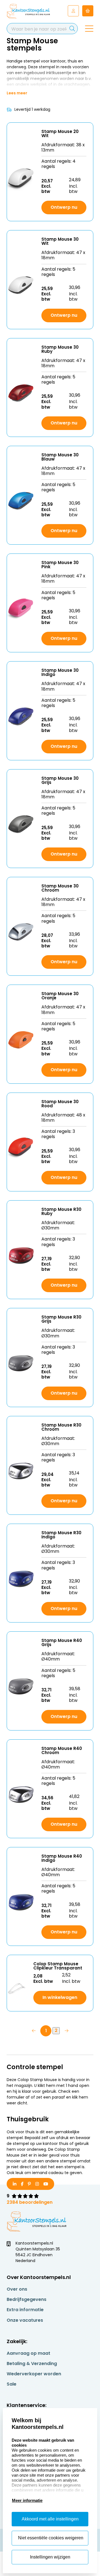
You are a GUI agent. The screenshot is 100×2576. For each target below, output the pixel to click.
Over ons (17, 2289)
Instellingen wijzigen (50, 2557)
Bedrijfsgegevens (27, 2299)
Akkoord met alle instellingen (50, 2519)
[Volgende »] (66, 2031)
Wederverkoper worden (34, 2374)
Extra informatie (25, 2310)
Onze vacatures (25, 2320)
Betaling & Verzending (32, 2364)
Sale (12, 2384)
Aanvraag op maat (28, 2353)
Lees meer (17, 93)
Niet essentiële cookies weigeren (51, 2538)
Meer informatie (27, 2500)
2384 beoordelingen (30, 2202)
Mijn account (73, 11)
